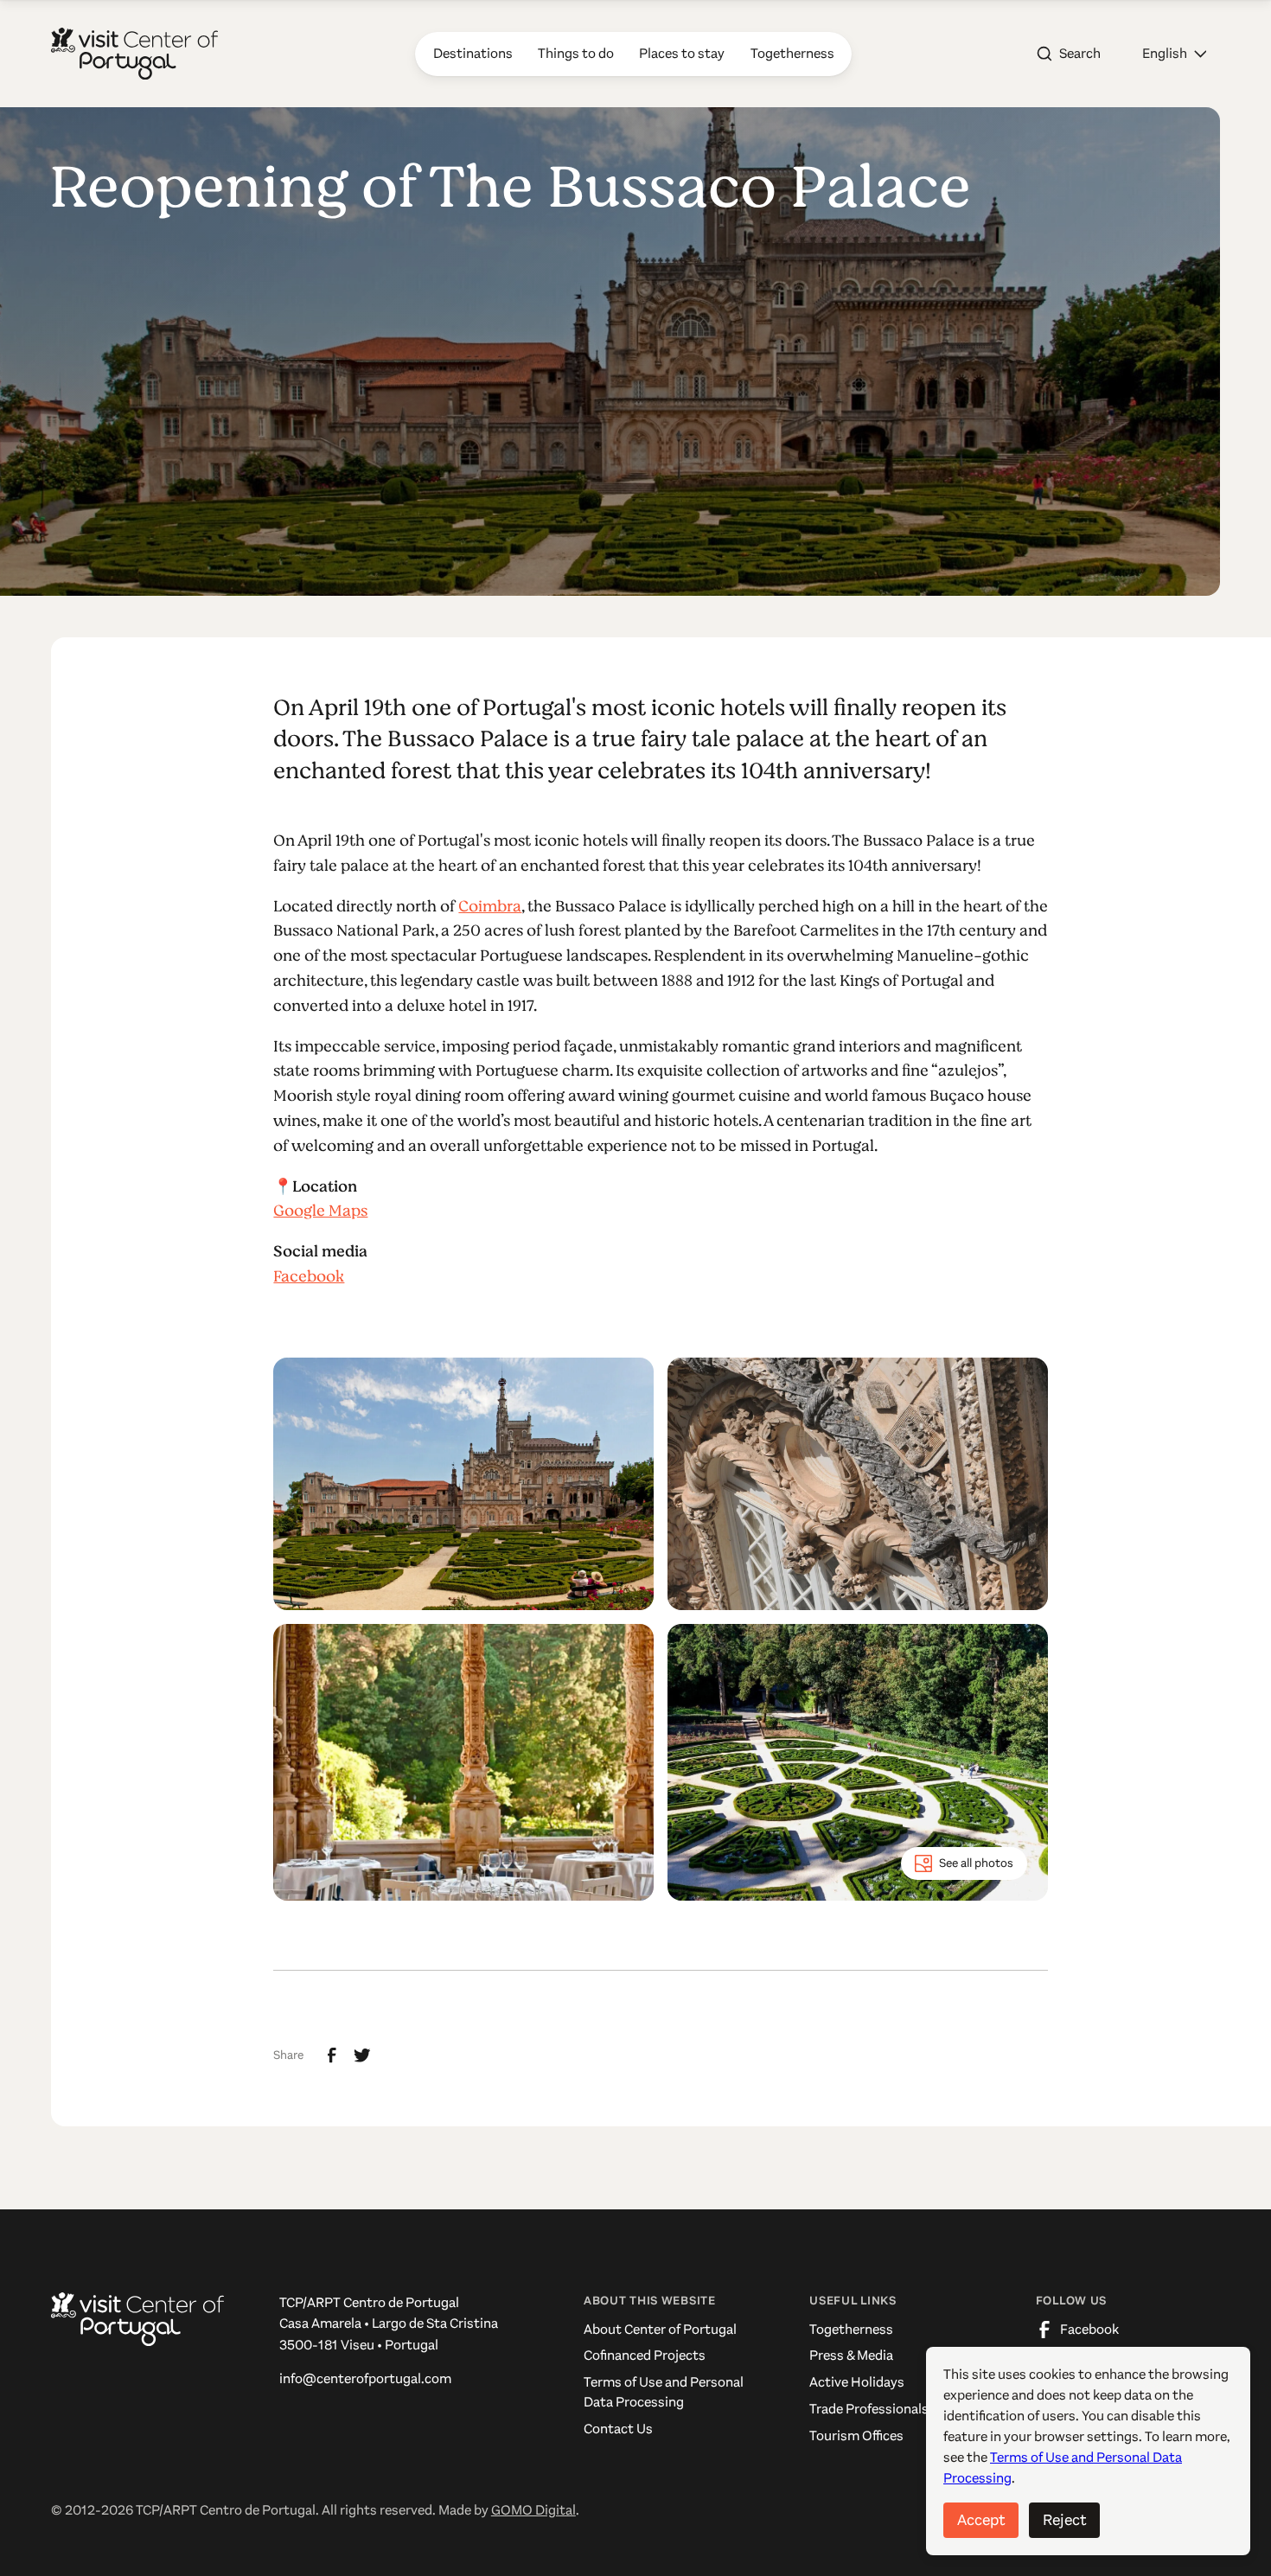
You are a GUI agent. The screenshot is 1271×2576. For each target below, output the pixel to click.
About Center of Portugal (660, 2330)
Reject (1064, 2520)
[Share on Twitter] (362, 2055)
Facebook (309, 1276)
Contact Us (618, 2429)
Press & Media (851, 2355)
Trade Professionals (869, 2409)
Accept (981, 2520)
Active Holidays (857, 2382)
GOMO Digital (533, 2510)
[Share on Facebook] (332, 2055)
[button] (1174, 54)
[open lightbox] (463, 1484)
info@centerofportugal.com (365, 2379)
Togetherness (851, 2330)
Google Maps (320, 1211)
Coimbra (490, 906)
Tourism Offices (856, 2436)
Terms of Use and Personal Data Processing (664, 2392)
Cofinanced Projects (645, 2355)
